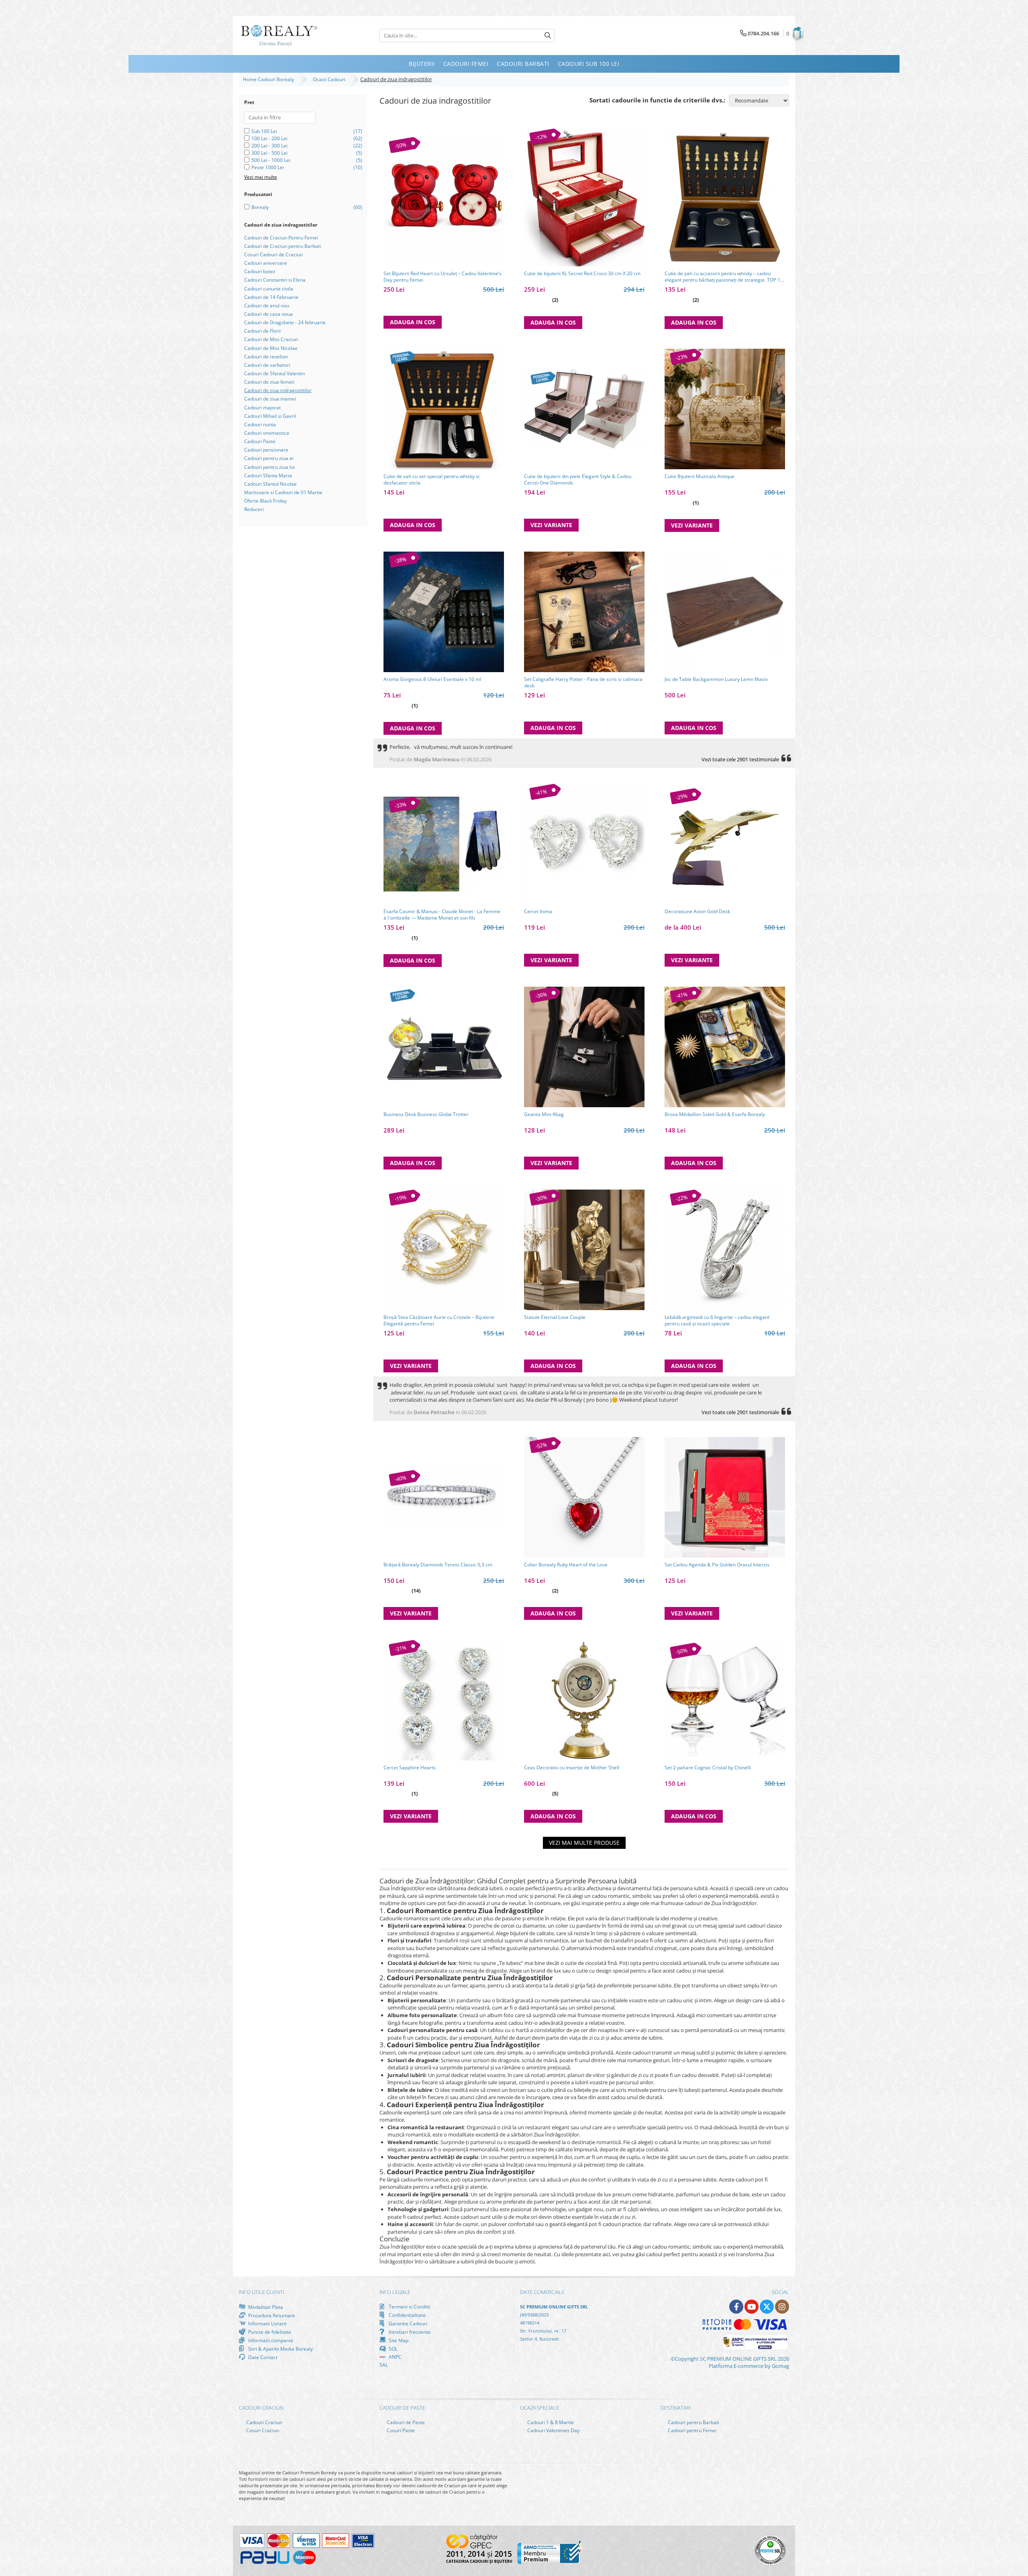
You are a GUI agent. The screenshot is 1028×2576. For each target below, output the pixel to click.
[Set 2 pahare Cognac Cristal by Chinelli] (725, 1700)
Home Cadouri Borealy (270, 79)
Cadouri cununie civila (269, 289)
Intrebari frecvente (409, 2332)
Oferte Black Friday (265, 501)
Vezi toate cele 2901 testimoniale (740, 759)
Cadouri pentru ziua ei (269, 458)
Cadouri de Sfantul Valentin (274, 373)
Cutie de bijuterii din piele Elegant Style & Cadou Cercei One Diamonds (578, 480)
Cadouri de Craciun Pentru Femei (281, 238)
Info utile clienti (261, 2292)
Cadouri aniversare (266, 263)
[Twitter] (767, 2307)
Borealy (260, 207)
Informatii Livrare (267, 2324)
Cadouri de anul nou (267, 306)
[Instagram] (782, 2307)
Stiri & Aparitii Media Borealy (280, 2349)
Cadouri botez (260, 271)
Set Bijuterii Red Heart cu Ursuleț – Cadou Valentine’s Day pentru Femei (443, 277)
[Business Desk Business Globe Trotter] (444, 1047)
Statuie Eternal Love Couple (555, 1317)
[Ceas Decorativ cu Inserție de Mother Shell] (584, 1700)
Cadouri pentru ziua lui (269, 467)
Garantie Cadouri (407, 2323)
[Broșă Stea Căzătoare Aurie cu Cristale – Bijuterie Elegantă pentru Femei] (444, 1250)
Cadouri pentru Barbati (693, 2422)
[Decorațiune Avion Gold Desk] (725, 844)
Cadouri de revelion (266, 357)
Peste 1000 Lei (268, 167)
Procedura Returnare (271, 2315)
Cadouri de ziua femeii (269, 382)
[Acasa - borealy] (279, 36)
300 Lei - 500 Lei (269, 153)
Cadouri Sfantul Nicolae (270, 484)
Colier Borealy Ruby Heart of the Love (566, 1565)
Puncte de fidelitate (269, 2332)
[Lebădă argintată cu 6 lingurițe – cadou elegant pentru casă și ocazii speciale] (725, 1250)
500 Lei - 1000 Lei (271, 160)
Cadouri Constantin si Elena (275, 280)
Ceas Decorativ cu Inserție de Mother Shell (572, 1768)
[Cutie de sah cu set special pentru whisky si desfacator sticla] (444, 409)
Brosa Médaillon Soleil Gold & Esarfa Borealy (715, 1114)
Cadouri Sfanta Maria (268, 475)
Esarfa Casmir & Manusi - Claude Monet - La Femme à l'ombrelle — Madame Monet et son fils (442, 915)
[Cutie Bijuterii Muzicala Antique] (725, 409)
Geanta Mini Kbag (544, 1114)
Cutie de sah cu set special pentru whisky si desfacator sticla (431, 480)
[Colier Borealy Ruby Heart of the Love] (584, 1497)
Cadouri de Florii (262, 331)
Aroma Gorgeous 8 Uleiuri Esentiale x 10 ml (432, 679)
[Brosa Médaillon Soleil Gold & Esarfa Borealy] (725, 1047)
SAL (384, 2365)
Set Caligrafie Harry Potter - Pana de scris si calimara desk (583, 683)
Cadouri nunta (260, 424)
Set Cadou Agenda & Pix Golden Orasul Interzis (717, 1565)
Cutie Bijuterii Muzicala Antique (700, 476)
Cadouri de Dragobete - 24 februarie (285, 322)
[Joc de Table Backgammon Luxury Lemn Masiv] (725, 612)
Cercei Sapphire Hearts (410, 1768)
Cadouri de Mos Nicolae (271, 348)
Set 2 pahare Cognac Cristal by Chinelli (708, 1768)
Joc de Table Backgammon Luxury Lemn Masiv (716, 679)
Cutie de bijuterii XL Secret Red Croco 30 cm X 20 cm (582, 274)
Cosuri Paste (400, 2430)
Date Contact (262, 2357)
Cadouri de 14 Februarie (271, 297)
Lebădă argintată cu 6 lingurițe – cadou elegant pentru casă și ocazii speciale (717, 1321)
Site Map (398, 2340)
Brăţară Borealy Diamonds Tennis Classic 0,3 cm (438, 1565)
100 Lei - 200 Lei (269, 138)
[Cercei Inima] (584, 844)
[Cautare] (548, 36)
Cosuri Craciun (262, 2430)
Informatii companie (270, 2340)
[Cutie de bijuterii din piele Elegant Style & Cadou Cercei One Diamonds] (584, 409)
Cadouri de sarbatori (267, 365)
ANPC (395, 2357)
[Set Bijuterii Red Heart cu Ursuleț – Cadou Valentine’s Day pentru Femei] (444, 197)
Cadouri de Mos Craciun (271, 339)
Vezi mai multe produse (584, 1843)
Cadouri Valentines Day (553, 2430)
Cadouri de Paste (405, 2422)
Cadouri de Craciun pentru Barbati (282, 246)
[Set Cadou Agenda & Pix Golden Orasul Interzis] (725, 1497)
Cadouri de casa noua (268, 314)
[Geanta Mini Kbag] (584, 1047)
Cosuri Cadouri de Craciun (273, 255)
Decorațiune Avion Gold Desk (697, 912)
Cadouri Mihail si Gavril (270, 416)
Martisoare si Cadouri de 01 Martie (283, 492)
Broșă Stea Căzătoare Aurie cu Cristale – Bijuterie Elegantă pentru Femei (439, 1321)
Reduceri (254, 509)
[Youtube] (752, 2307)
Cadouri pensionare (266, 450)
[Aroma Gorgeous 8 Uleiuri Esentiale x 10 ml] (444, 612)
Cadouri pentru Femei (691, 2430)
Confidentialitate (407, 2315)
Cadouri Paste (260, 441)
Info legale (395, 2292)
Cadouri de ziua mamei (270, 399)
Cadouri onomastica (267, 433)
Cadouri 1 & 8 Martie (550, 2422)
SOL (393, 2349)
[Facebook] (736, 2307)
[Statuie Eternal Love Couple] (584, 1250)
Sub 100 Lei (264, 131)
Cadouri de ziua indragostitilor (278, 390)
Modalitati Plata (265, 2307)
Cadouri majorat (262, 408)
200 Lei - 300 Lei (269, 146)
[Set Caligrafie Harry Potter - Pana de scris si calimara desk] (584, 612)
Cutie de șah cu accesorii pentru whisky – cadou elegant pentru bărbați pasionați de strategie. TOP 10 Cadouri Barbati (724, 277)
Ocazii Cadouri (330, 79)
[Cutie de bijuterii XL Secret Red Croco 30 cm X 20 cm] (584, 198)
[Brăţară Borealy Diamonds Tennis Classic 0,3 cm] (444, 1497)
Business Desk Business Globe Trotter (426, 1114)
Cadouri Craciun (264, 2422)
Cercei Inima (538, 912)
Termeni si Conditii (409, 2307)
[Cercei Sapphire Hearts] (444, 1700)
